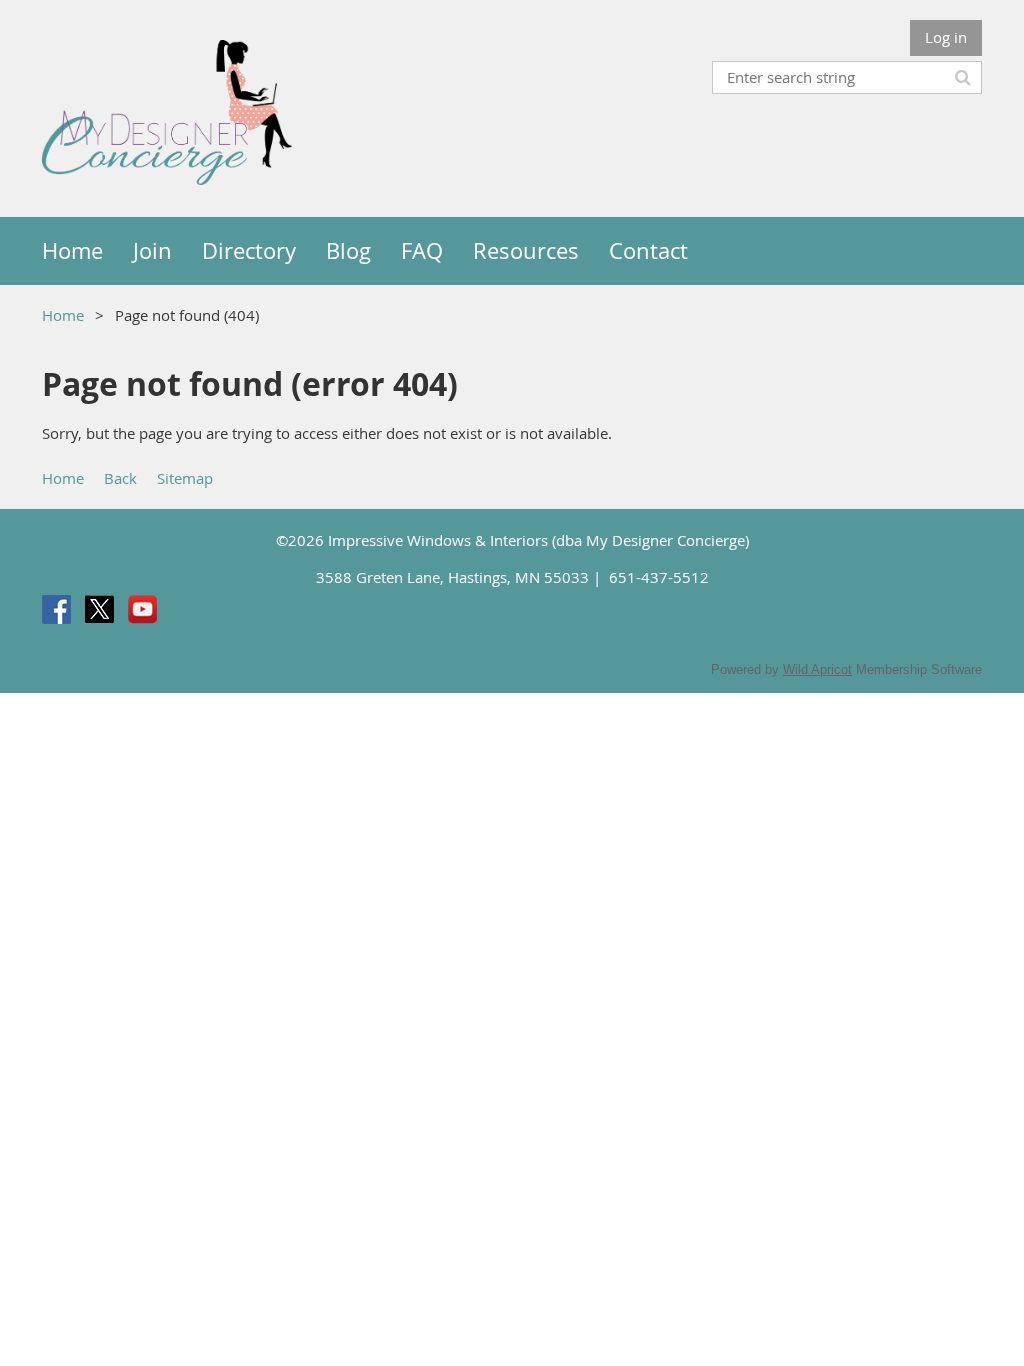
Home (63, 315)
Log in (946, 37)
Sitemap (185, 478)
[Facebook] (56, 609)
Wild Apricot (817, 669)
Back (120, 478)
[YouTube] (142, 609)
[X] (99, 609)
